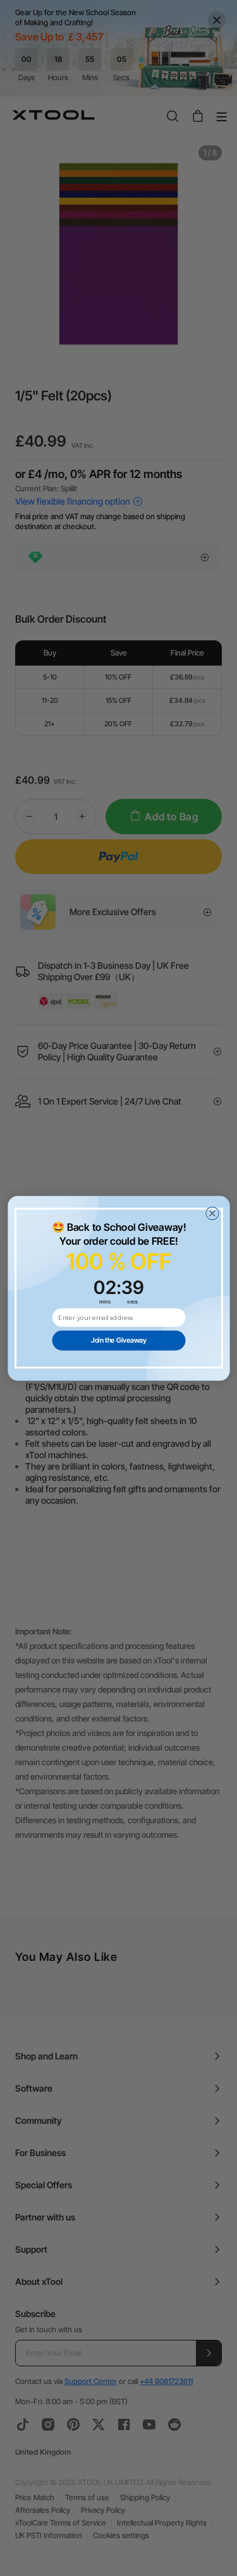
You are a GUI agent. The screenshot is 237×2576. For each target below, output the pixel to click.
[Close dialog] (212, 1213)
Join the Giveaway (118, 1340)
